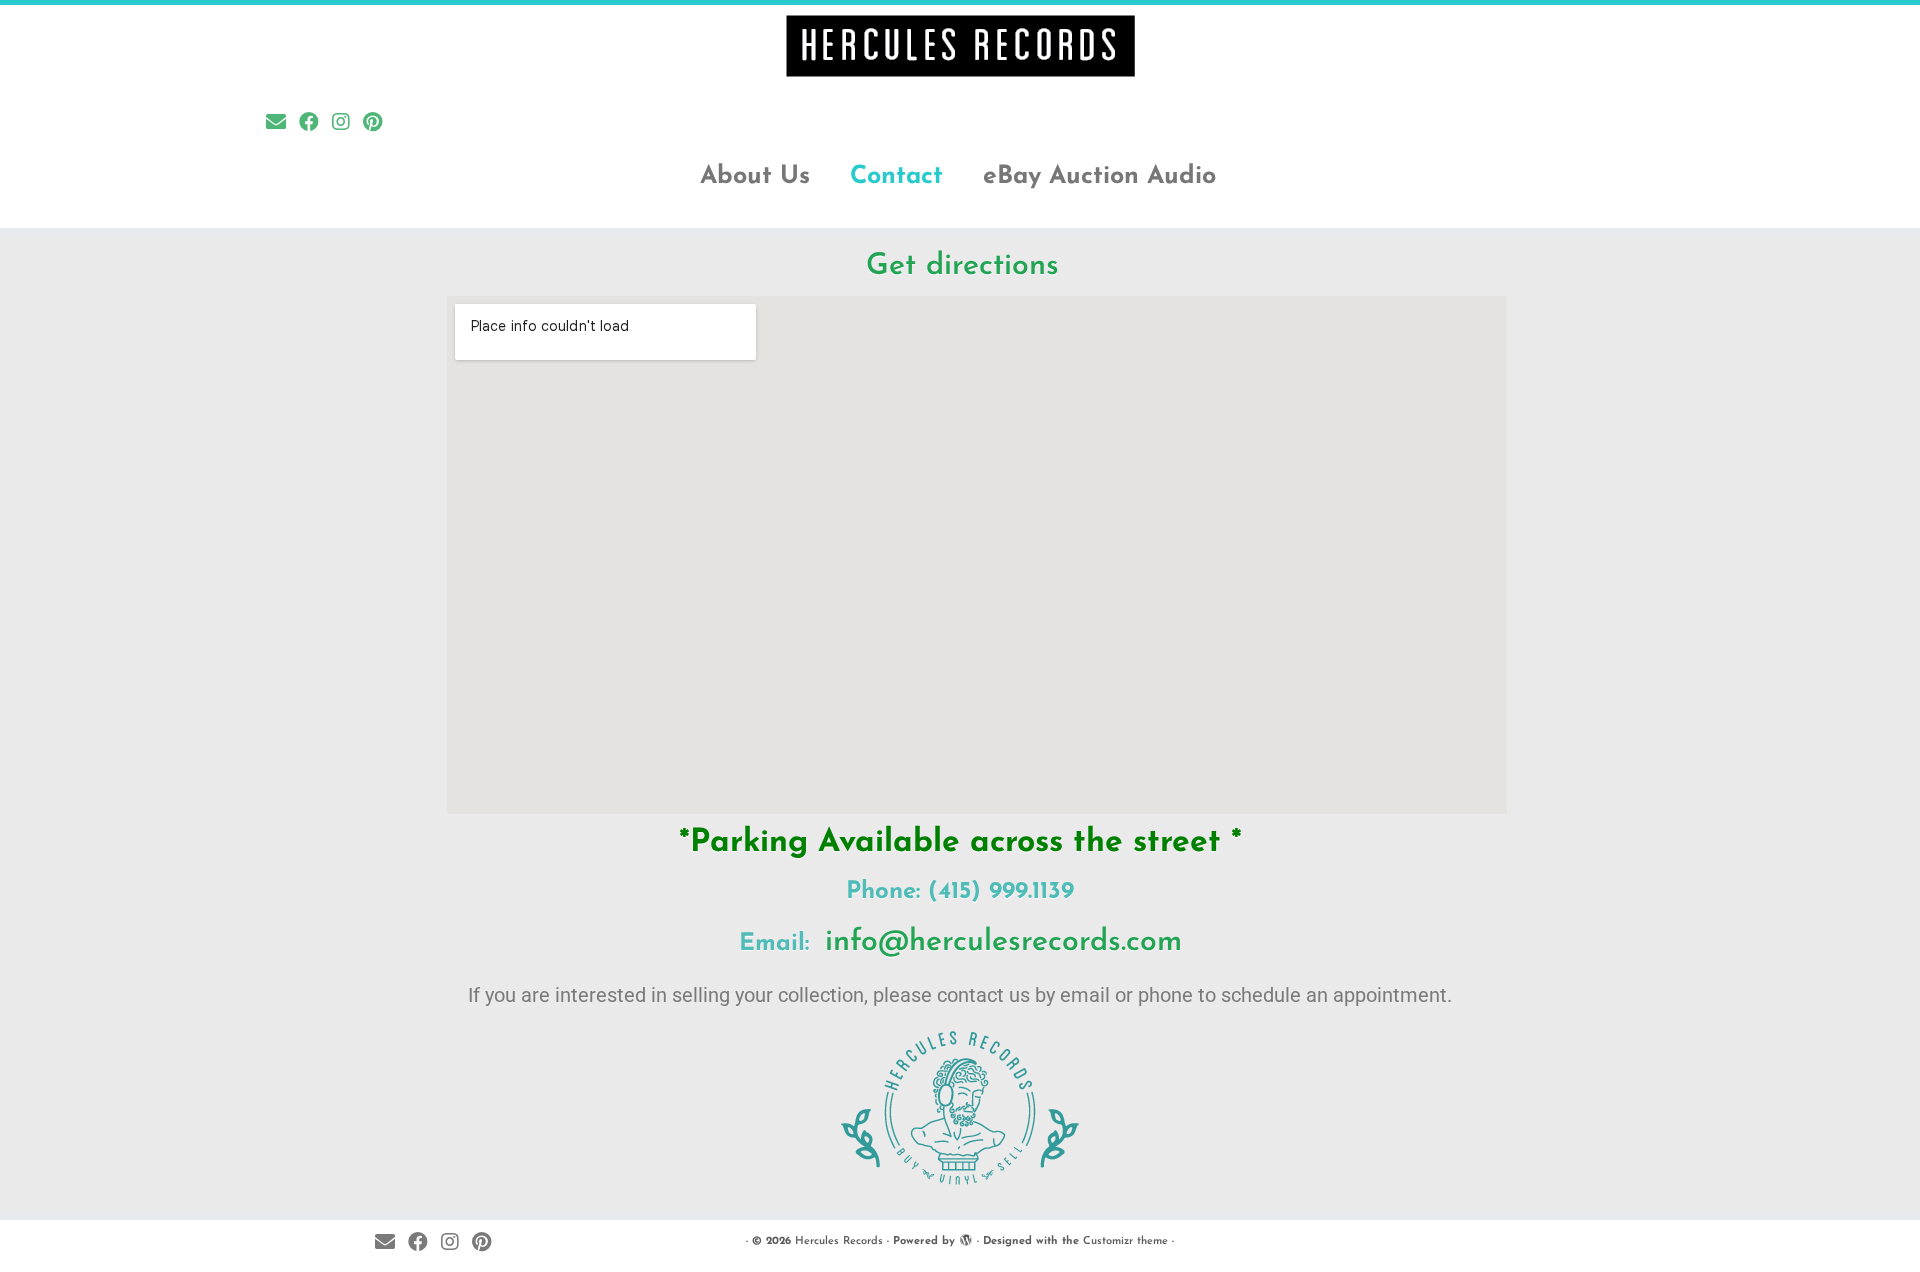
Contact (896, 176)
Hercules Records (839, 1241)
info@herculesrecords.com (1003, 942)
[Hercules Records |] (960, 46)
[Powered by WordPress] (966, 1238)
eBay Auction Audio (1099, 176)
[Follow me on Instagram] (347, 124)
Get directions (962, 266)
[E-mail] (282, 124)
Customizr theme (1125, 1241)
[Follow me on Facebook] (315, 124)
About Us (755, 176)
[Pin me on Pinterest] (379, 124)
